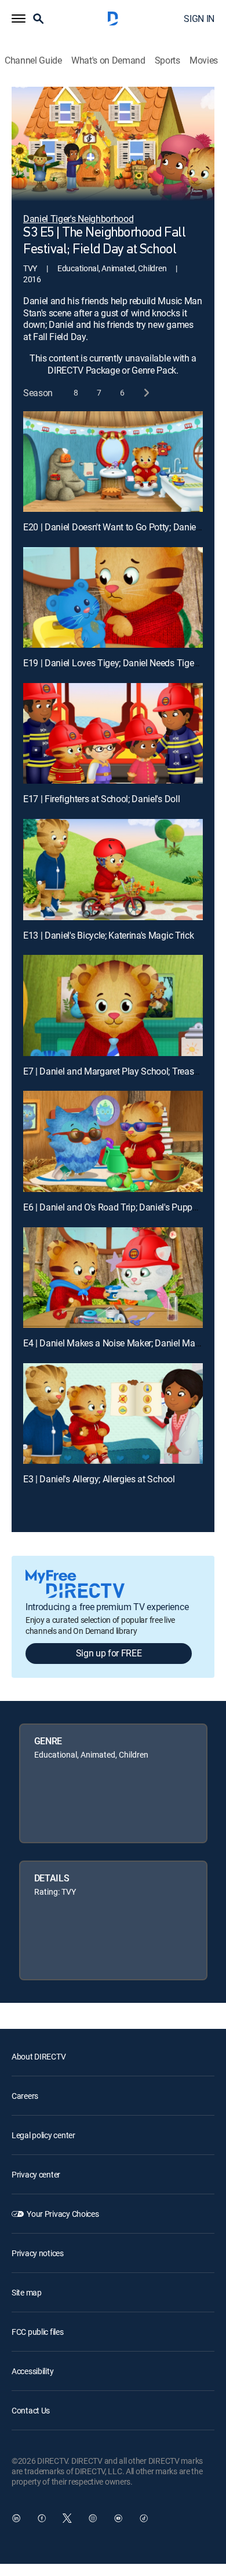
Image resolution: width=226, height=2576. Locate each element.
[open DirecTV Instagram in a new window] (93, 2518)
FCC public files (38, 2332)
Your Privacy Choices (63, 2214)
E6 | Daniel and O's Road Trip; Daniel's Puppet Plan (121, 1207)
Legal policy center (43, 2135)
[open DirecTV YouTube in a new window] (118, 2518)
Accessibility (32, 2371)
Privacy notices (38, 2253)
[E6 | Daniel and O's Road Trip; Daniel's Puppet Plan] (113, 1141)
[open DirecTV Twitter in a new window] (67, 2518)
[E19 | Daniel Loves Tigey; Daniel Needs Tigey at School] (113, 597)
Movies (204, 60)
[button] (19, 19)
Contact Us (31, 2410)
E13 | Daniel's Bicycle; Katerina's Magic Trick (108, 935)
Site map (27, 2292)
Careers (25, 2096)
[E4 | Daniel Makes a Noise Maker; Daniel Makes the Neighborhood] (113, 1278)
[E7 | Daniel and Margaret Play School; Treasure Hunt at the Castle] (113, 1005)
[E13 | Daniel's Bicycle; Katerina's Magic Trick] (113, 869)
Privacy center (36, 2174)
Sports (167, 60)
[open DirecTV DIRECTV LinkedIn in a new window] (16, 2518)
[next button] (146, 393)
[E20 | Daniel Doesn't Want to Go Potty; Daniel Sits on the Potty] (113, 462)
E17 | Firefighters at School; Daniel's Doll (101, 799)
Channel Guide (33, 60)
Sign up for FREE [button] (109, 1653)
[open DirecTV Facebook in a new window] (42, 2518)
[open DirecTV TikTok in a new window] (144, 2518)
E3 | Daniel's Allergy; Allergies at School (99, 1479)
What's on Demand (108, 60)
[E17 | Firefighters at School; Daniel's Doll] (113, 733)
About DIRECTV (39, 2056)
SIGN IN (199, 19)
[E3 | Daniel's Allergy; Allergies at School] (113, 1414)
